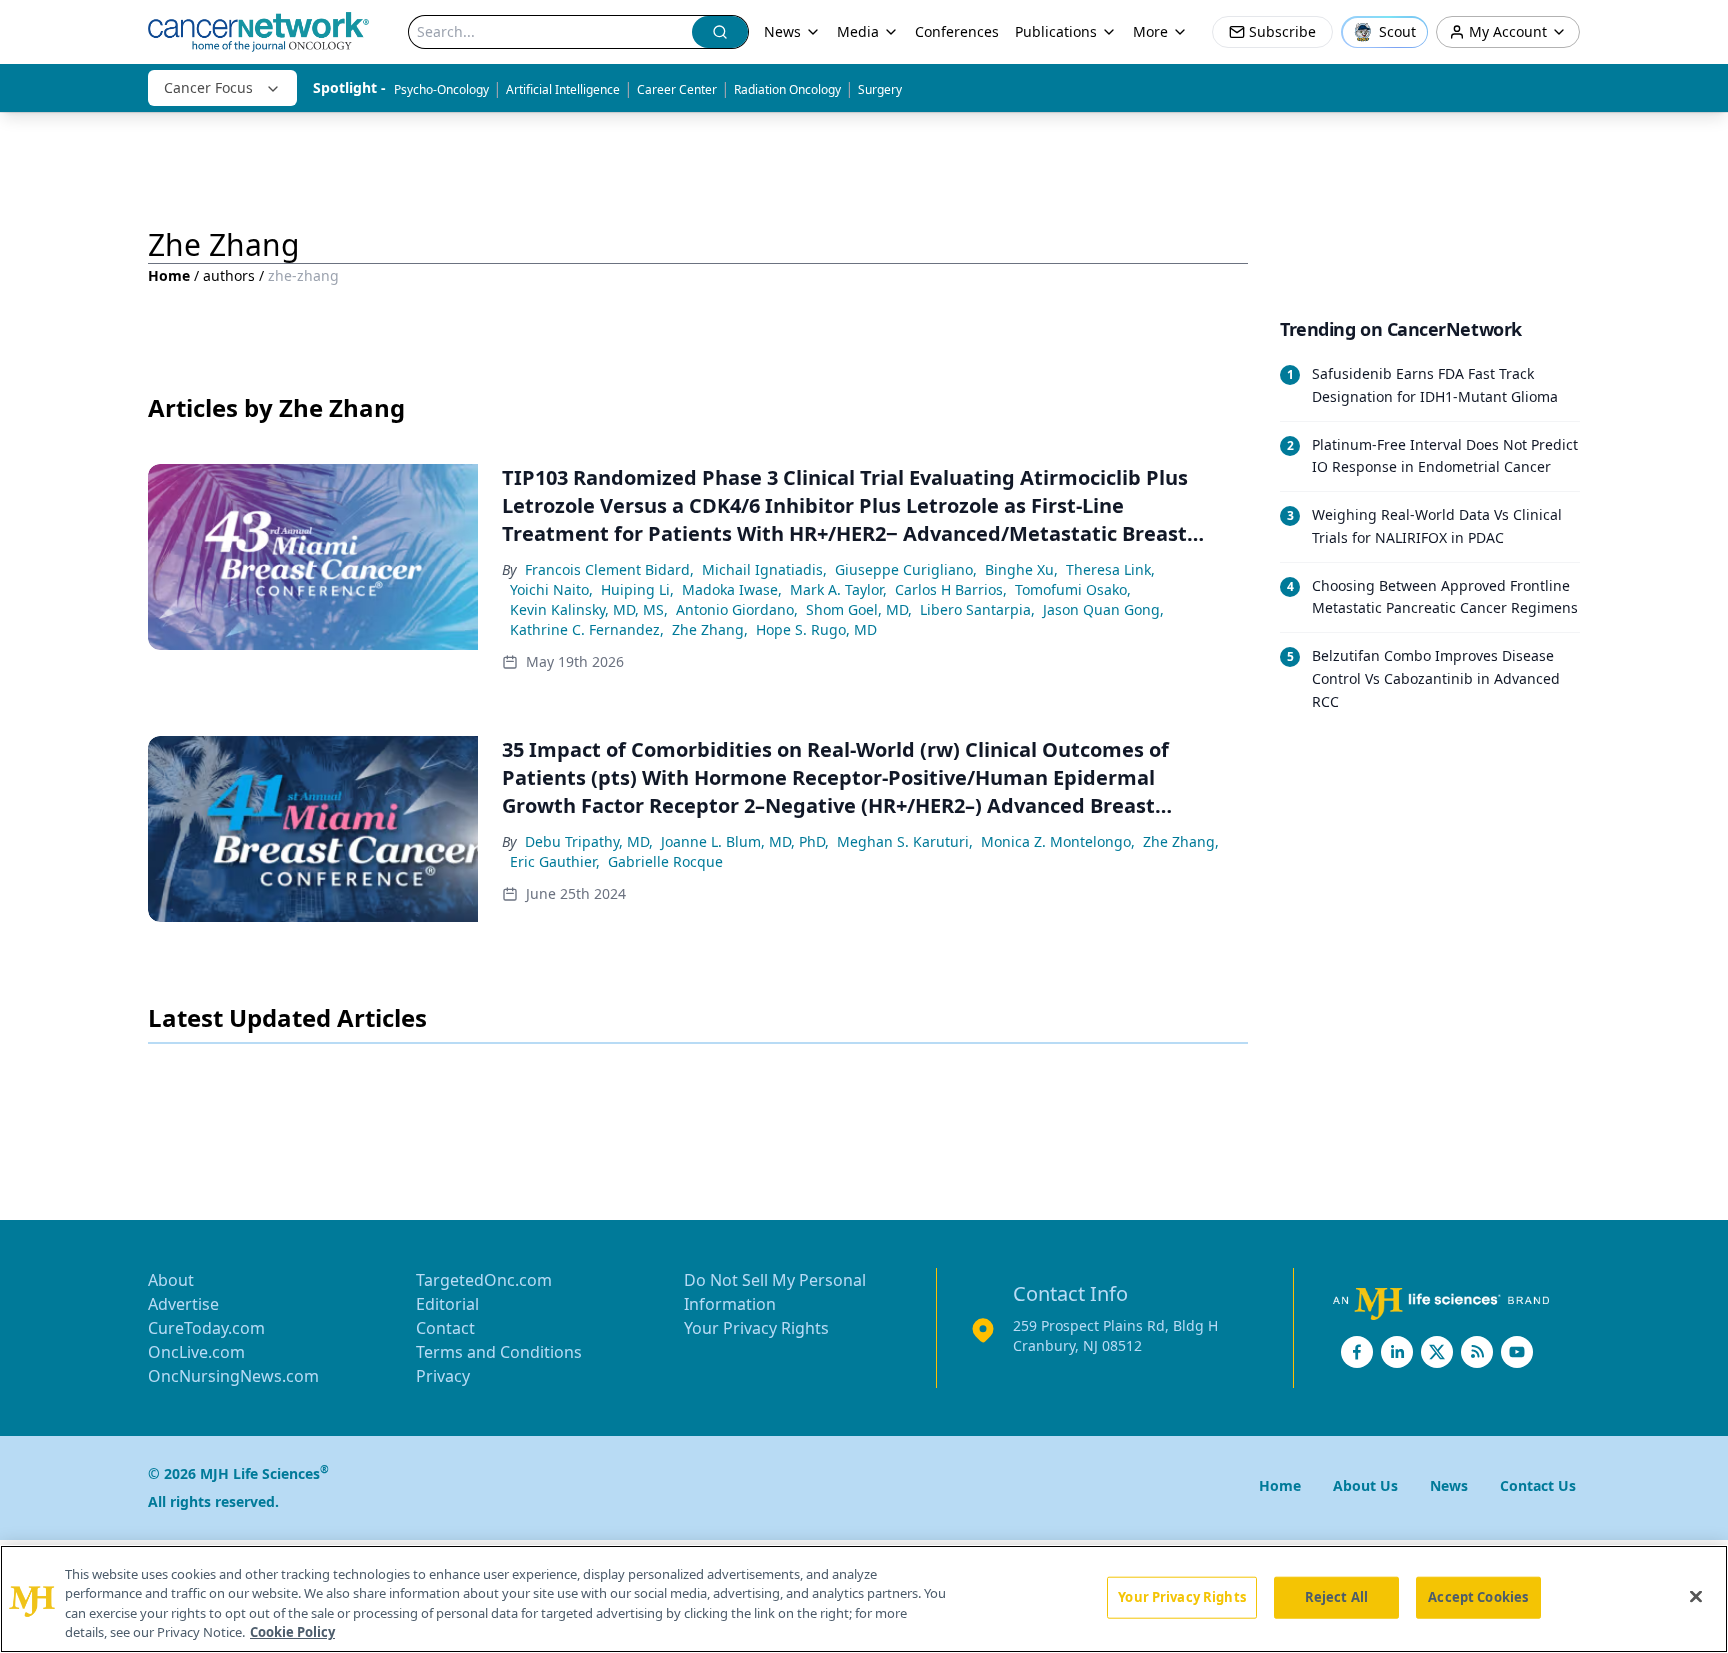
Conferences (957, 31)
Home (169, 275)
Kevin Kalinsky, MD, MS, (589, 609)
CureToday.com (206, 1328)
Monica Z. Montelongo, (1058, 841)
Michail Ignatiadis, (764, 569)
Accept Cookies (1478, 1597)
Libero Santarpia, (977, 609)
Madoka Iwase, (732, 589)
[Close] (1696, 1596)
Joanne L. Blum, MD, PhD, (745, 841)
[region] (864, 1599)
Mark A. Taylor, (838, 589)
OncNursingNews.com (233, 1376)
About (171, 1280)
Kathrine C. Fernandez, (587, 629)
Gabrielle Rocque (665, 861)
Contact (445, 1328)
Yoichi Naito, (551, 589)
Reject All (1336, 1597)
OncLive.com (196, 1352)
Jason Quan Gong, (1103, 609)
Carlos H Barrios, (951, 589)
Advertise (183, 1304)
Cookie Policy (292, 1632)
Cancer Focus (208, 87)
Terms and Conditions (499, 1352)
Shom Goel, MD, (859, 609)
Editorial (447, 1304)
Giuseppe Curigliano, (906, 569)
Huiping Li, (637, 589)
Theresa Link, (1110, 569)
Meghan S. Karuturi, (905, 841)
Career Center (677, 89)
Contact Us (1538, 1485)
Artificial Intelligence (563, 89)
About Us (1365, 1485)
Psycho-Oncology (441, 89)
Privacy (443, 1376)
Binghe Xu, (1021, 569)
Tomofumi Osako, (1073, 589)
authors (229, 275)
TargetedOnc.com (484, 1280)
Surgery (880, 89)
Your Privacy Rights (756, 1328)
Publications (1056, 31)
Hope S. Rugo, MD (816, 629)
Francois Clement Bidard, (609, 569)
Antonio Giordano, (737, 609)
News (782, 31)
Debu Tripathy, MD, (589, 841)
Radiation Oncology (787, 89)
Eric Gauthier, (555, 861)
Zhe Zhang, (710, 629)
